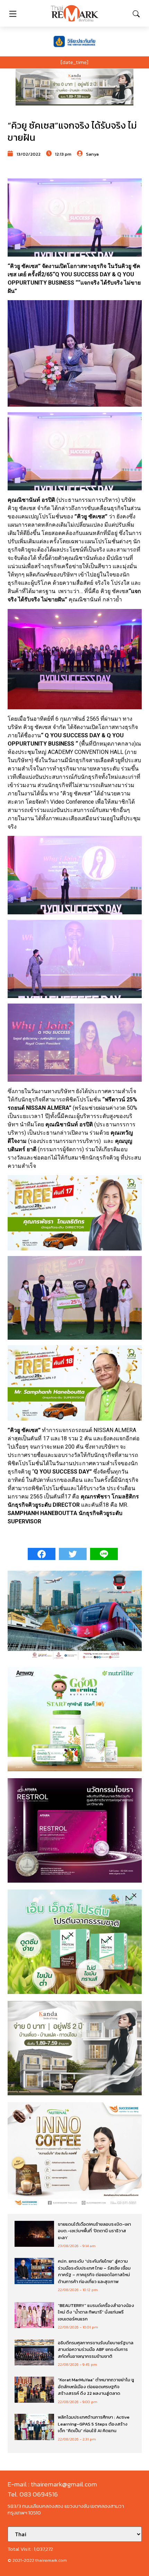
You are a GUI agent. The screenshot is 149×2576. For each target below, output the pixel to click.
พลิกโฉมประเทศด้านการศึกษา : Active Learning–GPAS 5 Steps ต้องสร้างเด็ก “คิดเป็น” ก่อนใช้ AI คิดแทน (94, 2424)
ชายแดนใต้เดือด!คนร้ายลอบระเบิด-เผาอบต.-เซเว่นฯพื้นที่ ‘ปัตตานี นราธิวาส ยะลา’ (94, 2231)
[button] (74, 87)
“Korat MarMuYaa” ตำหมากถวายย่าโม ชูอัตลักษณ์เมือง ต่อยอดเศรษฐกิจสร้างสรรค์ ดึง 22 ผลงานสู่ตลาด (96, 2386)
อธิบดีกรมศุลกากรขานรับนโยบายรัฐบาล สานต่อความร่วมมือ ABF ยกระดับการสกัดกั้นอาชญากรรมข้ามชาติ (96, 2349)
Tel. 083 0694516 (33, 2494)
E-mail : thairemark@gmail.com (52, 2484)
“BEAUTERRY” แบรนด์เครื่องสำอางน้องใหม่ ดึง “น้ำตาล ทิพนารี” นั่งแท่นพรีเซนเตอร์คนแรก (96, 2312)
